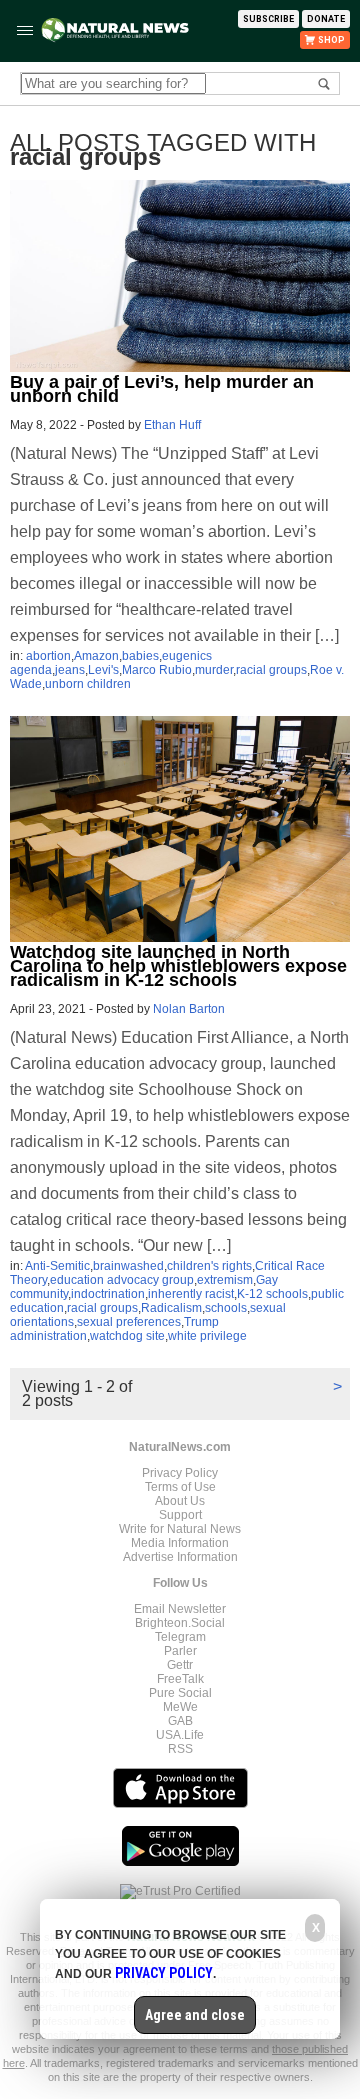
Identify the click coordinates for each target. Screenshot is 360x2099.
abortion (48, 656)
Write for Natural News (180, 1529)
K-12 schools (272, 1294)
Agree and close (195, 2015)
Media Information (180, 1543)
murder (214, 670)
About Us (180, 1501)
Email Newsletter (180, 1609)
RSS (180, 1749)
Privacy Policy (180, 1473)
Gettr (180, 1665)
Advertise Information (180, 1557)
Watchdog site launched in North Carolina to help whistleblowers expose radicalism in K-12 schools (178, 966)
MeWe (180, 1707)
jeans (70, 670)
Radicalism (171, 1308)
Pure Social (180, 1693)
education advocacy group (122, 1280)
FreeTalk (180, 1679)
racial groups (271, 670)
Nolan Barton (189, 1009)
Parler (180, 1651)
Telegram (180, 1637)
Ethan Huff (172, 425)
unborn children (88, 684)
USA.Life (180, 1735)
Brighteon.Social (180, 1623)
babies (140, 656)
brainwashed (128, 1266)
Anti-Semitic (57, 1266)
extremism (225, 1280)
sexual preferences (129, 1322)
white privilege (207, 1336)
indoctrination (108, 1294)
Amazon (96, 656)
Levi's (103, 670)
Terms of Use (180, 1487)
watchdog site (127, 1336)
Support (180, 1515)
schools (226, 1308)
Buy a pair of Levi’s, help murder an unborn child (162, 389)
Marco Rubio (157, 670)
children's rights (209, 1266)
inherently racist (191, 1294)
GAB (180, 1721)
